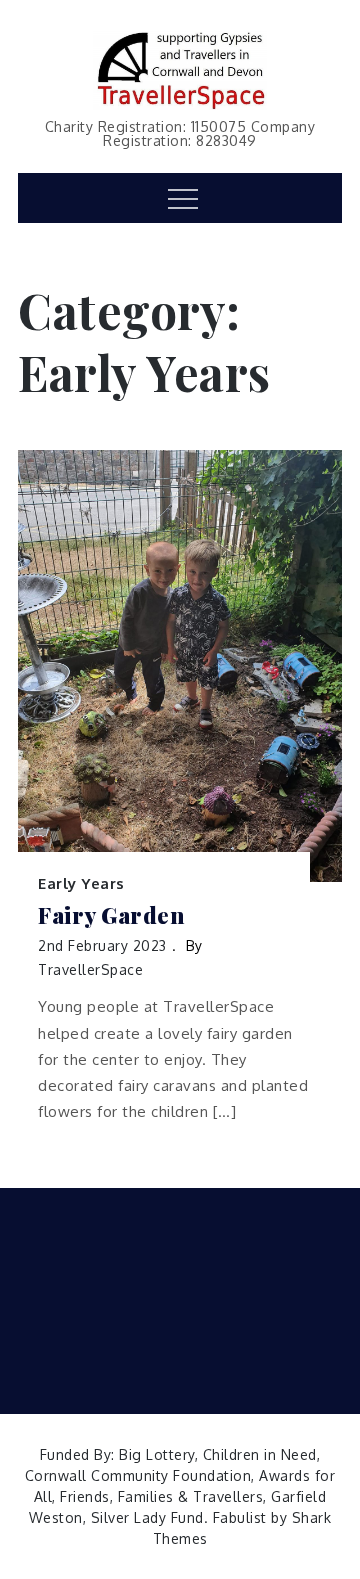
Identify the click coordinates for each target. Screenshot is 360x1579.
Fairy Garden (111, 915)
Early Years (81, 883)
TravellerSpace (90, 969)
